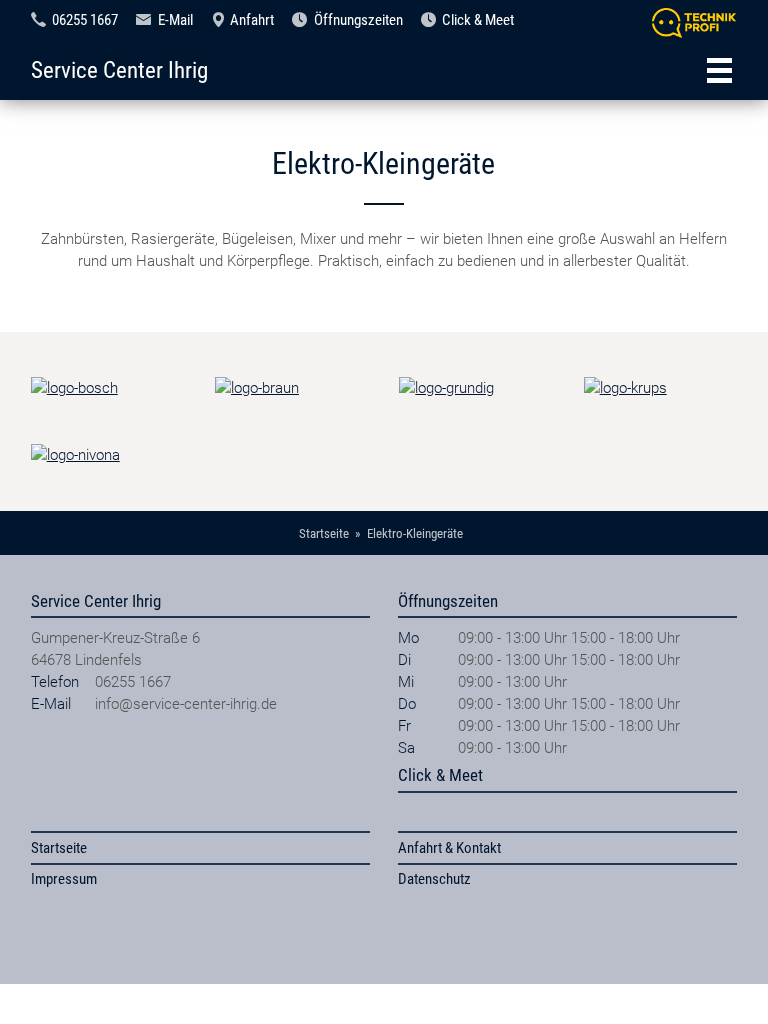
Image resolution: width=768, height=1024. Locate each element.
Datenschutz (434, 879)
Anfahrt (252, 20)
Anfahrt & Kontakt (449, 848)
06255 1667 (85, 20)
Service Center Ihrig (119, 70)
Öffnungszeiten (358, 20)
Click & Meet (478, 20)
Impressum (64, 879)
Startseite (59, 848)
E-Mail (175, 20)
